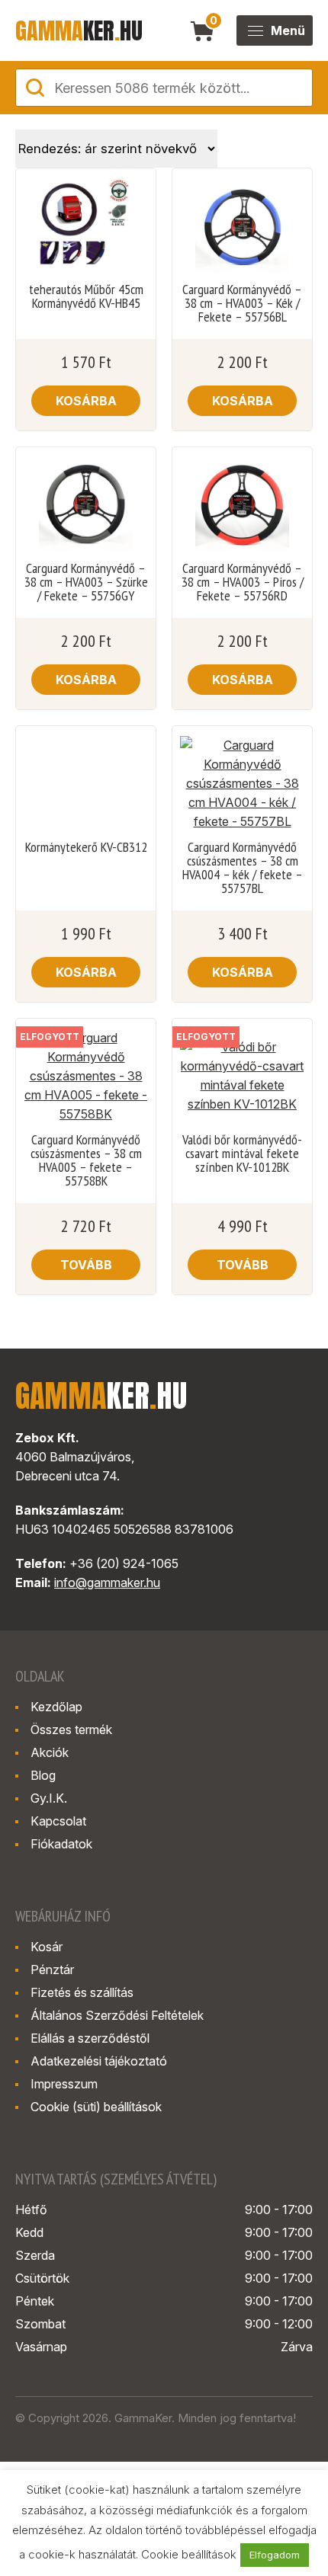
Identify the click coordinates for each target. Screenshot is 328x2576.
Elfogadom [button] (275, 2555)
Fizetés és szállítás (82, 1992)
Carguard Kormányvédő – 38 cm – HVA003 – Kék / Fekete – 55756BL (242, 303)
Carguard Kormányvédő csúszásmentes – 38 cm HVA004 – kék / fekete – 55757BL (243, 868)
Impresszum (64, 2084)
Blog (43, 1775)
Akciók (50, 1752)
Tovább (86, 1265)
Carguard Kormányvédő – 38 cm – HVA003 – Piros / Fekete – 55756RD (243, 582)
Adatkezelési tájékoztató (99, 2061)
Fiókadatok (61, 1844)
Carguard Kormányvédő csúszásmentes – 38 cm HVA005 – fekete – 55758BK (86, 1160)
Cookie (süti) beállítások (96, 2107)
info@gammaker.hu (107, 1582)
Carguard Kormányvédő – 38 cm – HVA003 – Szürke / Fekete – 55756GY (86, 582)
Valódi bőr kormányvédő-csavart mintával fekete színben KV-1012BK (242, 1154)
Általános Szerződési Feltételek (117, 2015)
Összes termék (71, 1730)
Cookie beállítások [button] (189, 2554)
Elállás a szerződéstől (90, 2038)
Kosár (47, 1947)
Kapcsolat (58, 1821)
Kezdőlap (56, 1707)
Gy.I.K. (49, 1798)
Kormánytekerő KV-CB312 (86, 847)
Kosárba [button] (86, 401)
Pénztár (52, 1970)
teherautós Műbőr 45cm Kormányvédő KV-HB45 (86, 296)
